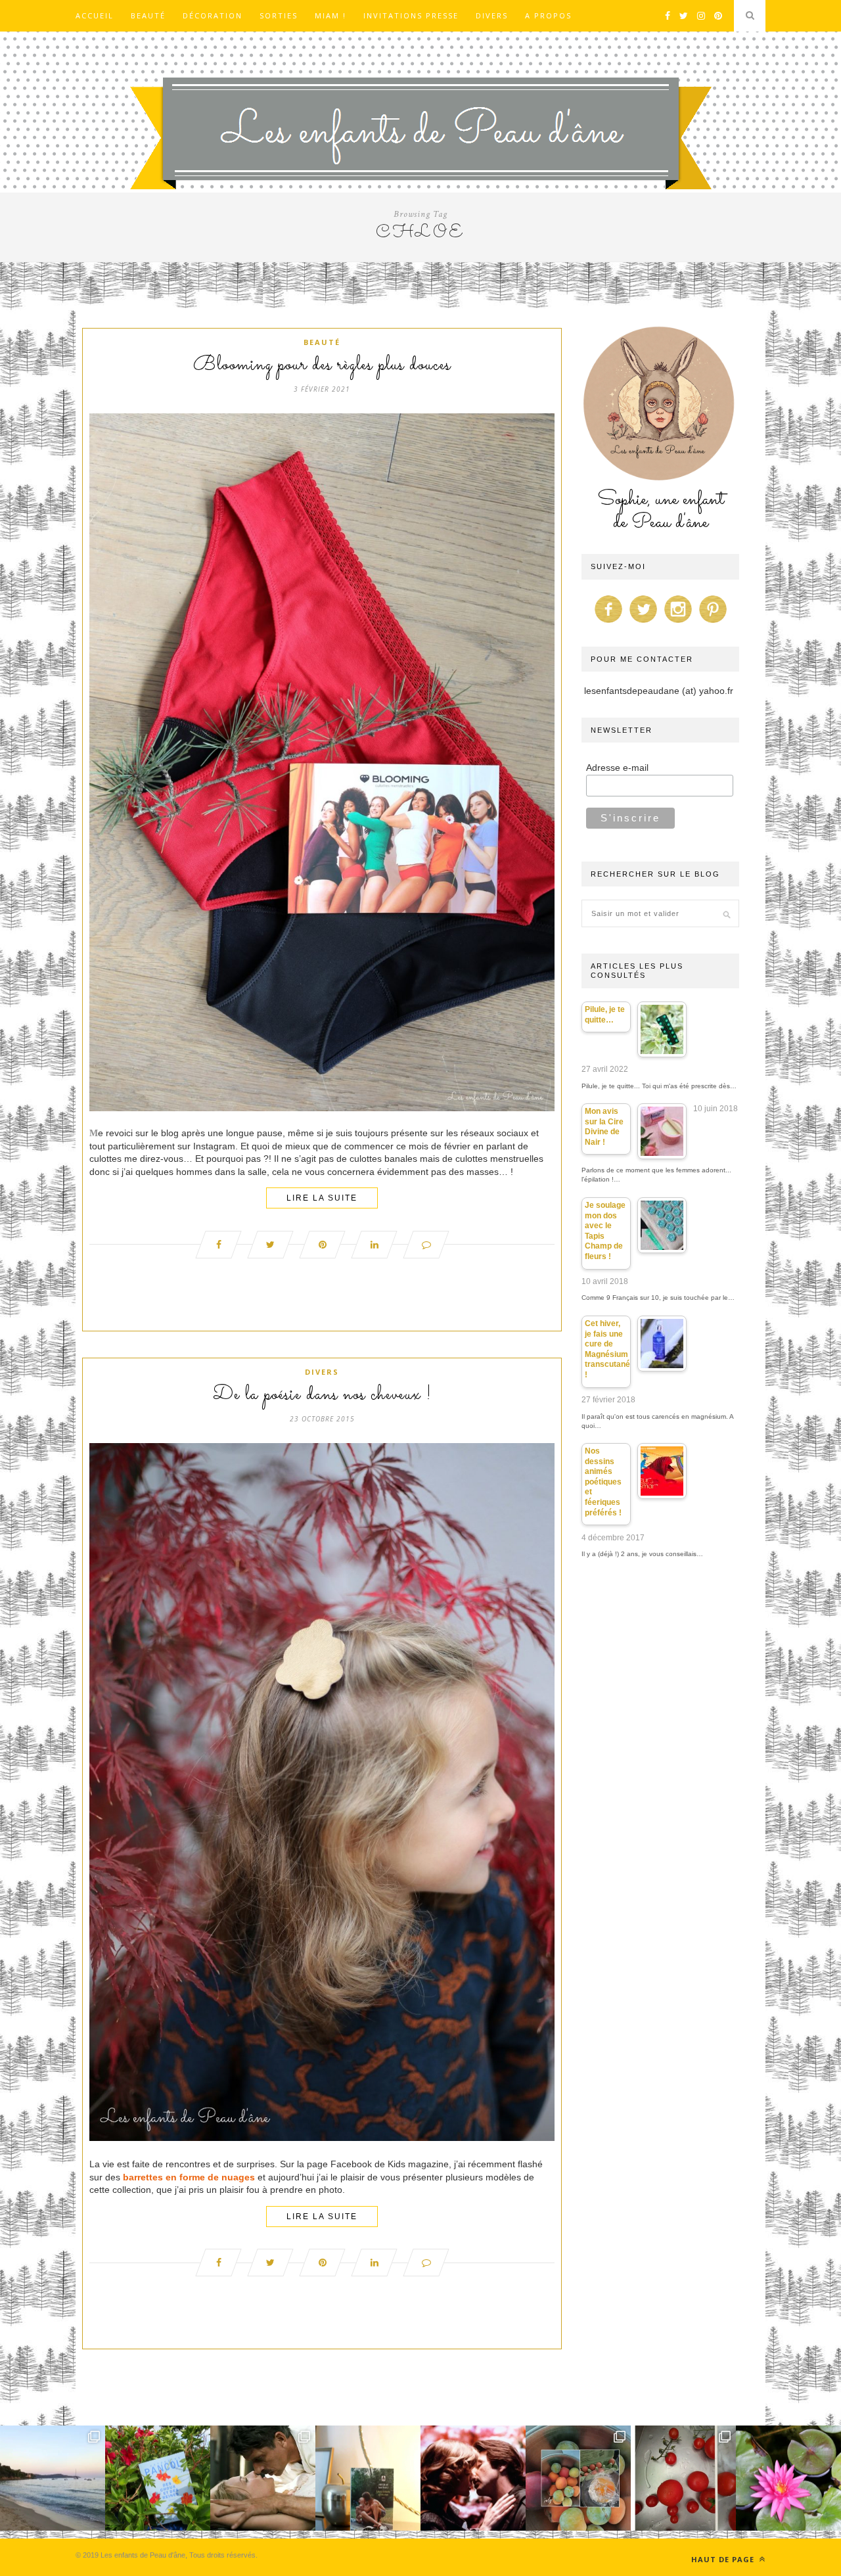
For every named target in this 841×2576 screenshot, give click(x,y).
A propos (548, 15)
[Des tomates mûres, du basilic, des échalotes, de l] (683, 2478)
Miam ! (330, 15)
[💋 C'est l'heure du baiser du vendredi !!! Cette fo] (473, 2478)
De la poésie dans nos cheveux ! (322, 1395)
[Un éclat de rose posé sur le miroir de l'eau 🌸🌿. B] (788, 2478)
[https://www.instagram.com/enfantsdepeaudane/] (678, 623)
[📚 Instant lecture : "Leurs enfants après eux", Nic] (368, 2478)
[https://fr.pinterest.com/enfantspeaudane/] (713, 623)
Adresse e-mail (617, 768)
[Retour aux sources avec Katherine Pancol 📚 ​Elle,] (158, 2478)
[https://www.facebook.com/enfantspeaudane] (608, 623)
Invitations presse (411, 15)
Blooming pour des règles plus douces (322, 365)
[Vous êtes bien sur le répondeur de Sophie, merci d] (53, 2478)
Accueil (95, 15)
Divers (492, 15)
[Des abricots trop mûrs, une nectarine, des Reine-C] (578, 2478)
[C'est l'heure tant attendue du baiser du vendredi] (263, 2478)
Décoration (213, 15)
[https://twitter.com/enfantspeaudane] (643, 623)
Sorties (279, 15)
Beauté (148, 15)
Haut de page (724, 2559)
